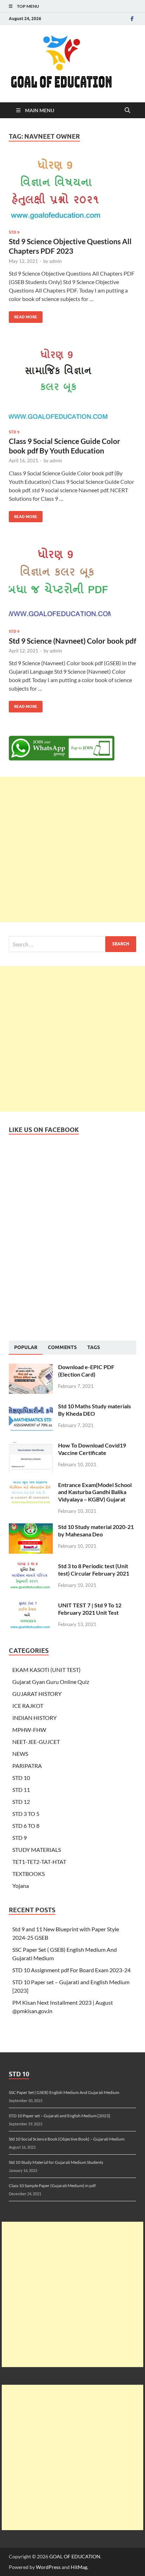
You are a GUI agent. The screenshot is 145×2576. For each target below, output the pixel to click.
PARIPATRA (27, 1766)
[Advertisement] (72, 849)
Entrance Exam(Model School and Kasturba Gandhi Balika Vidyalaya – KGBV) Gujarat (95, 1492)
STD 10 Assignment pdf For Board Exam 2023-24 (71, 1970)
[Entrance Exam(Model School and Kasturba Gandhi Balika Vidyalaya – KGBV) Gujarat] (31, 1485)
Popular (26, 1347)
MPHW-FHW (29, 1730)
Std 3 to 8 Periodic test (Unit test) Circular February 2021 (94, 1570)
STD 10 (21, 1778)
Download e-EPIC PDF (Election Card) (86, 1371)
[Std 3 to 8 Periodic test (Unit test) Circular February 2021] (31, 1567)
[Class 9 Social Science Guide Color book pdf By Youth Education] (72, 385)
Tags (94, 1347)
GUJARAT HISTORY (37, 1694)
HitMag (79, 2567)
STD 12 (21, 1802)
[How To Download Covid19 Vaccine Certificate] (31, 1446)
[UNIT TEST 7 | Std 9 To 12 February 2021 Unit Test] (31, 1606)
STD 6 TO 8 (26, 1826)
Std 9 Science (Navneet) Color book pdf (72, 641)
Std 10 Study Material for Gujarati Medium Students (56, 2162)
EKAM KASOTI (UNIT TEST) (46, 1670)
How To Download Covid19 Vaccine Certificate (92, 1449)
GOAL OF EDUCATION (75, 2556)
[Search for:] (72, 944)
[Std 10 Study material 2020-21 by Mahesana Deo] (31, 1527)
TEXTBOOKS (29, 1874)
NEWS (20, 1754)
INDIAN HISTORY (34, 1718)
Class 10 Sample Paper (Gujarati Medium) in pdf (52, 2186)
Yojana (21, 1886)
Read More (23, 315)
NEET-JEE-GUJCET (36, 1742)
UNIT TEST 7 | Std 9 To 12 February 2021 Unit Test (90, 1609)
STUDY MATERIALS (37, 1850)
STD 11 (21, 1790)
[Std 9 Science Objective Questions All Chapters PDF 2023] (72, 190)
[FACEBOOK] (132, 19)
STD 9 (14, 232)
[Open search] (127, 110)
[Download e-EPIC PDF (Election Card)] (31, 1368)
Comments (62, 1347)
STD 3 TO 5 (26, 1814)
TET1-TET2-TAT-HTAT (39, 1862)
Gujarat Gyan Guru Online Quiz (51, 1682)
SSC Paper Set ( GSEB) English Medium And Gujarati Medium (64, 2092)
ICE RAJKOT (28, 1706)
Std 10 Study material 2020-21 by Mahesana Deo (96, 1530)
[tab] (26, 1348)
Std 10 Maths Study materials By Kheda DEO (94, 1410)
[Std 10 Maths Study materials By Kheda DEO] (31, 1407)
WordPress (48, 2567)
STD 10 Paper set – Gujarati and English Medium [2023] (59, 2116)
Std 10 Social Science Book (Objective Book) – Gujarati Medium (67, 2139)
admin (55, 261)
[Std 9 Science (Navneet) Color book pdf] (72, 584)
